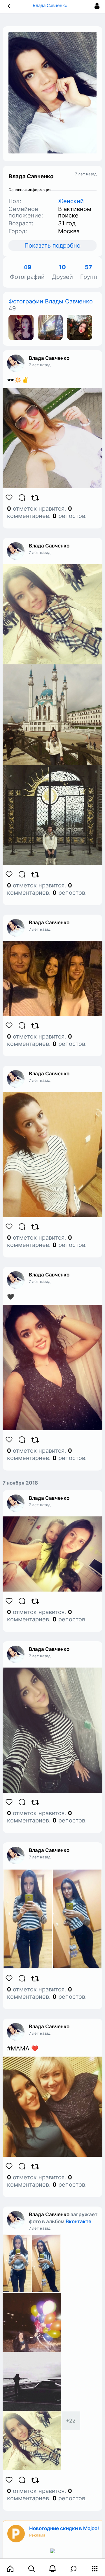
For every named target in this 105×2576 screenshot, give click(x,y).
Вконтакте (78, 2221)
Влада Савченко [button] (51, 5)
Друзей (62, 272)
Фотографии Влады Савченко (51, 301)
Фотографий (27, 272)
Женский (71, 201)
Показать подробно (52, 246)
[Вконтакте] (21, 327)
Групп (89, 272)
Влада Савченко (49, 358)
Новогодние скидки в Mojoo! (64, 2528)
